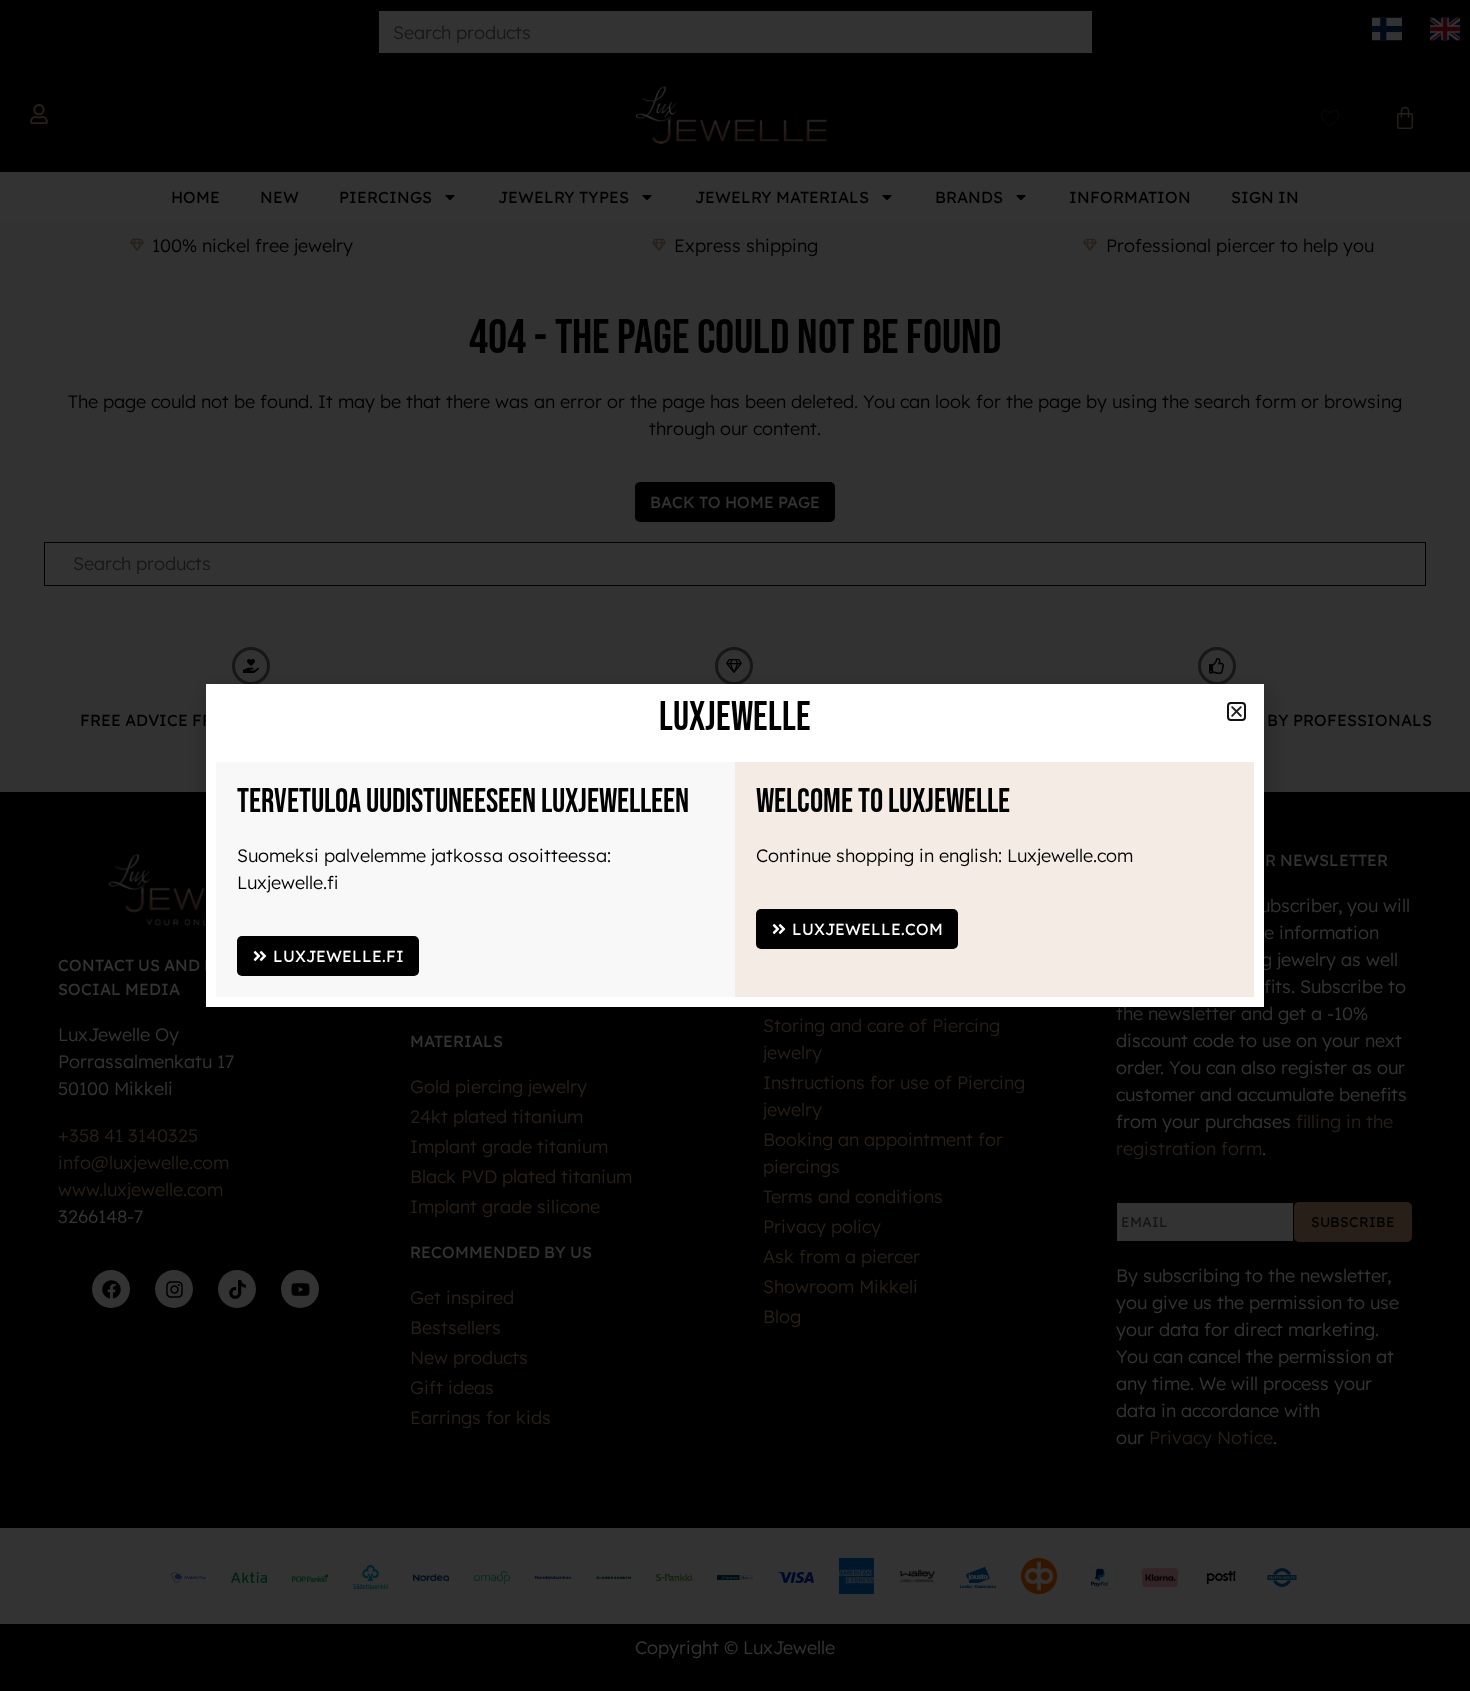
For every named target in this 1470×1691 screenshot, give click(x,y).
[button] (1236, 711)
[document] (735, 845)
